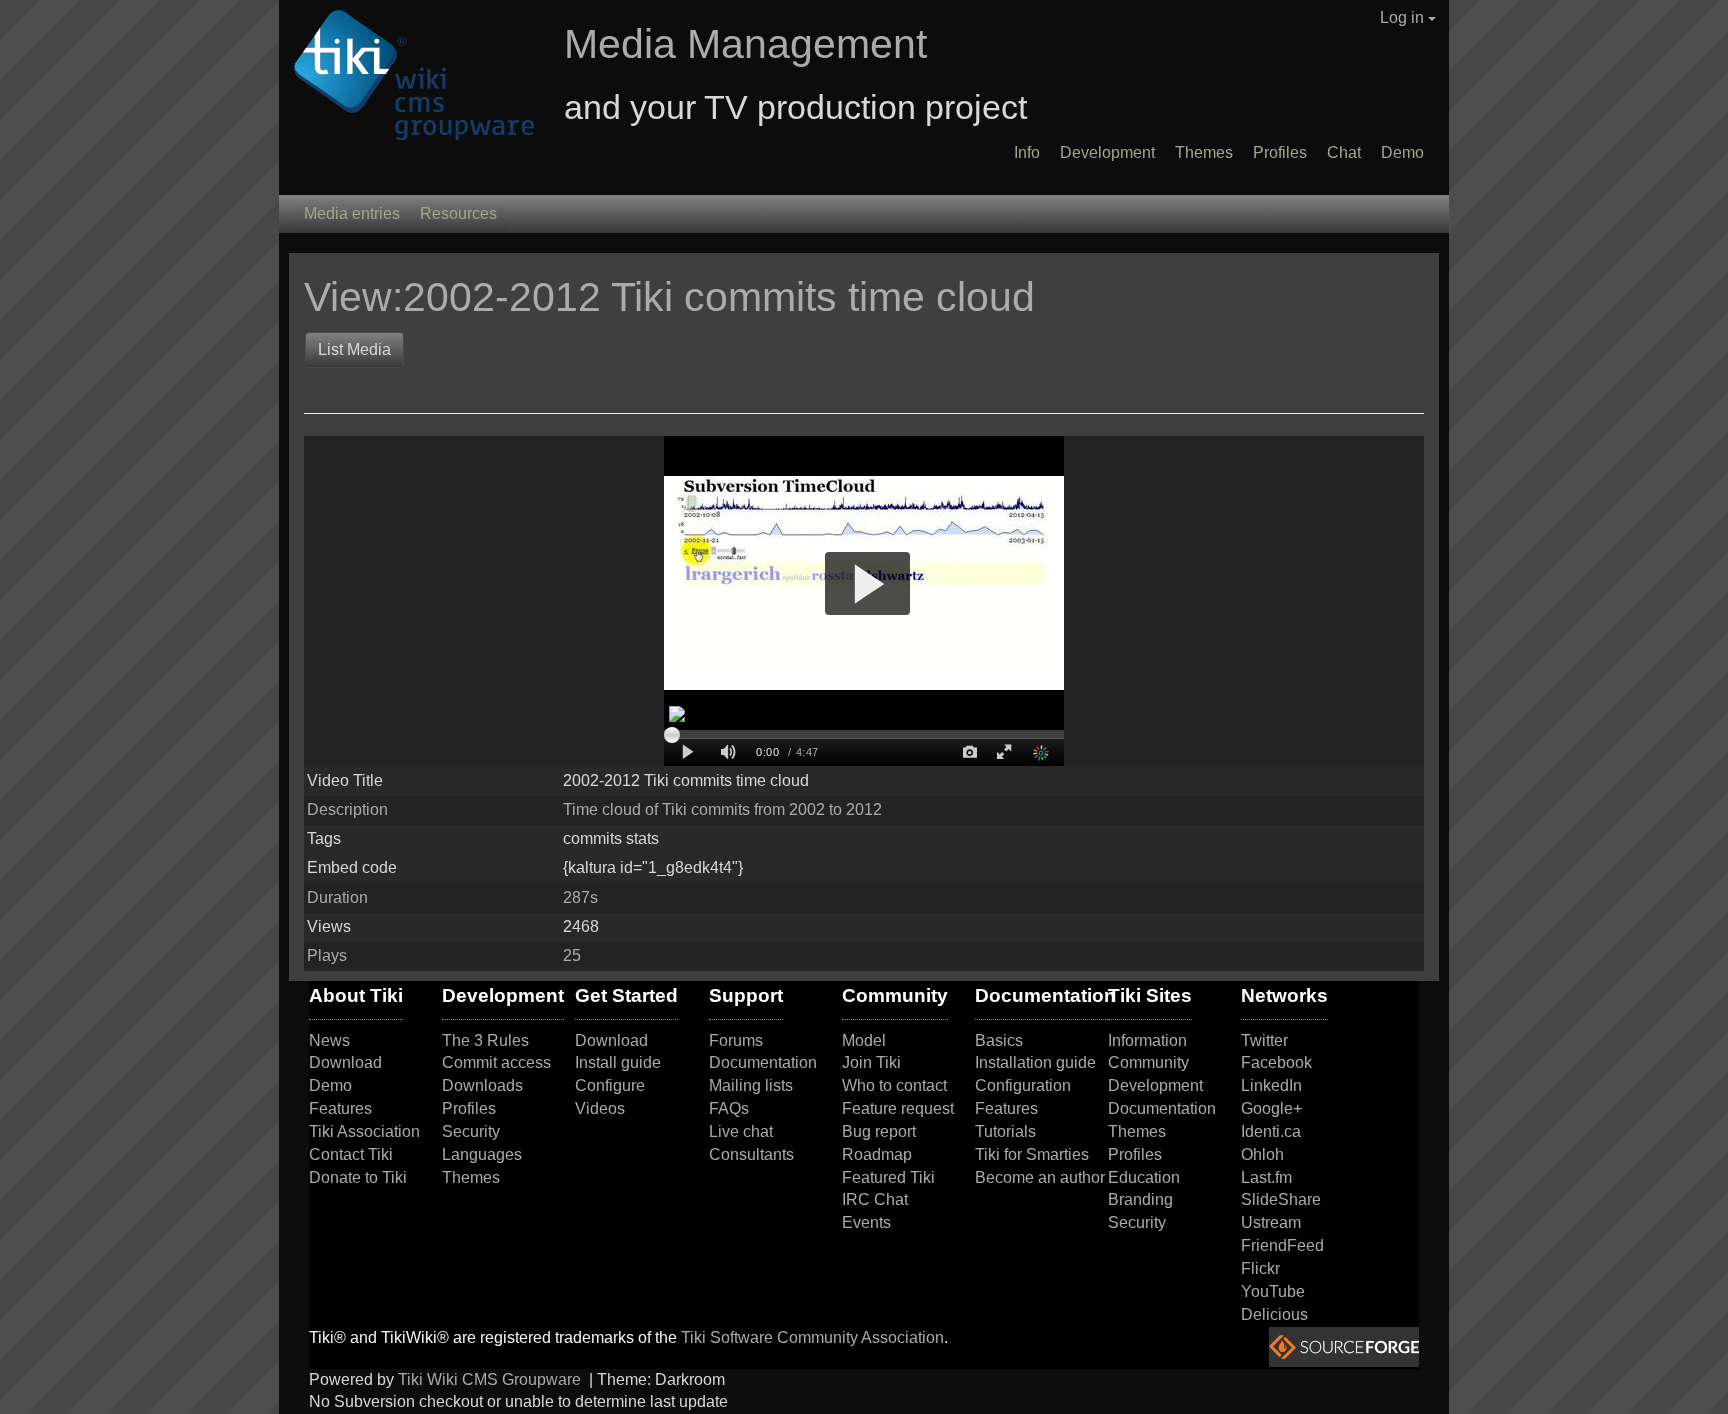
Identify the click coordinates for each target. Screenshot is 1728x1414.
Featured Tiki (888, 1177)
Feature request (898, 1108)
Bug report (879, 1131)
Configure (610, 1085)
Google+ (1271, 1108)
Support (746, 995)
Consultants (751, 1154)
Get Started (626, 995)
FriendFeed (1282, 1245)
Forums (736, 1040)
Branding (1140, 1199)
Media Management (745, 44)
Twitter (1264, 1040)
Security (471, 1131)
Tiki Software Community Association (812, 1337)
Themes (1204, 152)
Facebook (1276, 1062)
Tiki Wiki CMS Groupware (491, 1379)
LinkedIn (1271, 1085)
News (329, 1040)
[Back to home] (406, 76)
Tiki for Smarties (1032, 1154)
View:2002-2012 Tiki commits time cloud (675, 297)
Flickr (1260, 1268)
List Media (354, 349)
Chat (1344, 152)
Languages (482, 1154)
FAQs (729, 1108)
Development (1107, 152)
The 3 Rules (485, 1040)
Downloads (482, 1085)
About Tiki (356, 995)
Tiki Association (364, 1131)
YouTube (1273, 1291)
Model (864, 1040)
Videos (600, 1108)
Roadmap (877, 1154)
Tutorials (1005, 1131)
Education (1144, 1177)
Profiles (1280, 152)
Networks (1284, 995)
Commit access (496, 1062)
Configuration (1023, 1085)
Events (866, 1222)
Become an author (1040, 1177)
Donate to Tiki (358, 1177)
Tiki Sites (1150, 995)
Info (1027, 152)
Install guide (618, 1062)
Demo (1402, 152)
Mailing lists (751, 1085)
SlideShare (1281, 1199)
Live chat (741, 1131)
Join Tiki (871, 1062)
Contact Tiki (351, 1154)
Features (340, 1108)
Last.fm (1266, 1177)
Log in (1404, 17)
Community (895, 995)
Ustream (1271, 1222)
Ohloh (1262, 1154)
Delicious (1274, 1314)
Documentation (763, 1062)
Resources (458, 213)
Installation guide (1035, 1062)
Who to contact (894, 1085)
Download (345, 1062)
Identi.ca (1271, 1131)
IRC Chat (875, 1199)
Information (1147, 1040)
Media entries (352, 213)
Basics (999, 1040)
